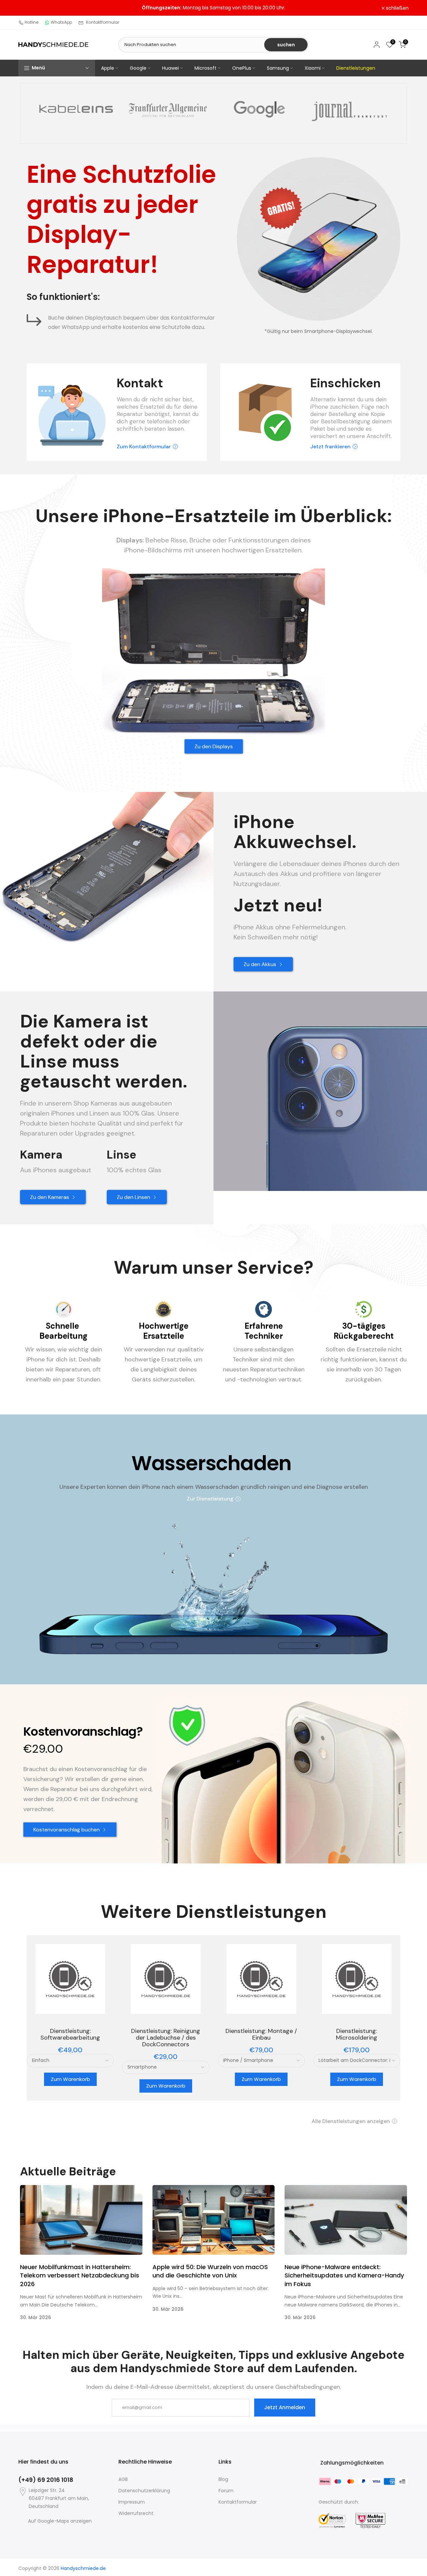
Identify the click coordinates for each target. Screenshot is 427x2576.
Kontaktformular (103, 22)
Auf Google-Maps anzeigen (60, 2521)
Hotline (32, 22)
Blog (223, 2479)
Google (138, 68)
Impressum (132, 2502)
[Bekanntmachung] (213, 8)
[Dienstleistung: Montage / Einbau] (261, 1979)
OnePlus (242, 68)
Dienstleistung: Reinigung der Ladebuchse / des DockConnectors (166, 2038)
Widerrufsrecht (136, 2513)
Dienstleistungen (356, 68)
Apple (108, 68)
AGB (123, 2479)
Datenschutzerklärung (144, 2491)
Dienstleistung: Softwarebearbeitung (70, 2034)
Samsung (278, 68)
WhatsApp (61, 22)
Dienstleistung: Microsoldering (357, 2034)
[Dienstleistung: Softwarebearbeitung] (70, 1979)
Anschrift (379, 436)
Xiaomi (313, 68)
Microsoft (205, 68)
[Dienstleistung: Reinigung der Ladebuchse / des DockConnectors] (166, 1979)
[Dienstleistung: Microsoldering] (357, 1979)
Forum (226, 2491)
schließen (33, 8)
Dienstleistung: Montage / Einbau (261, 2034)
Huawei (170, 68)
